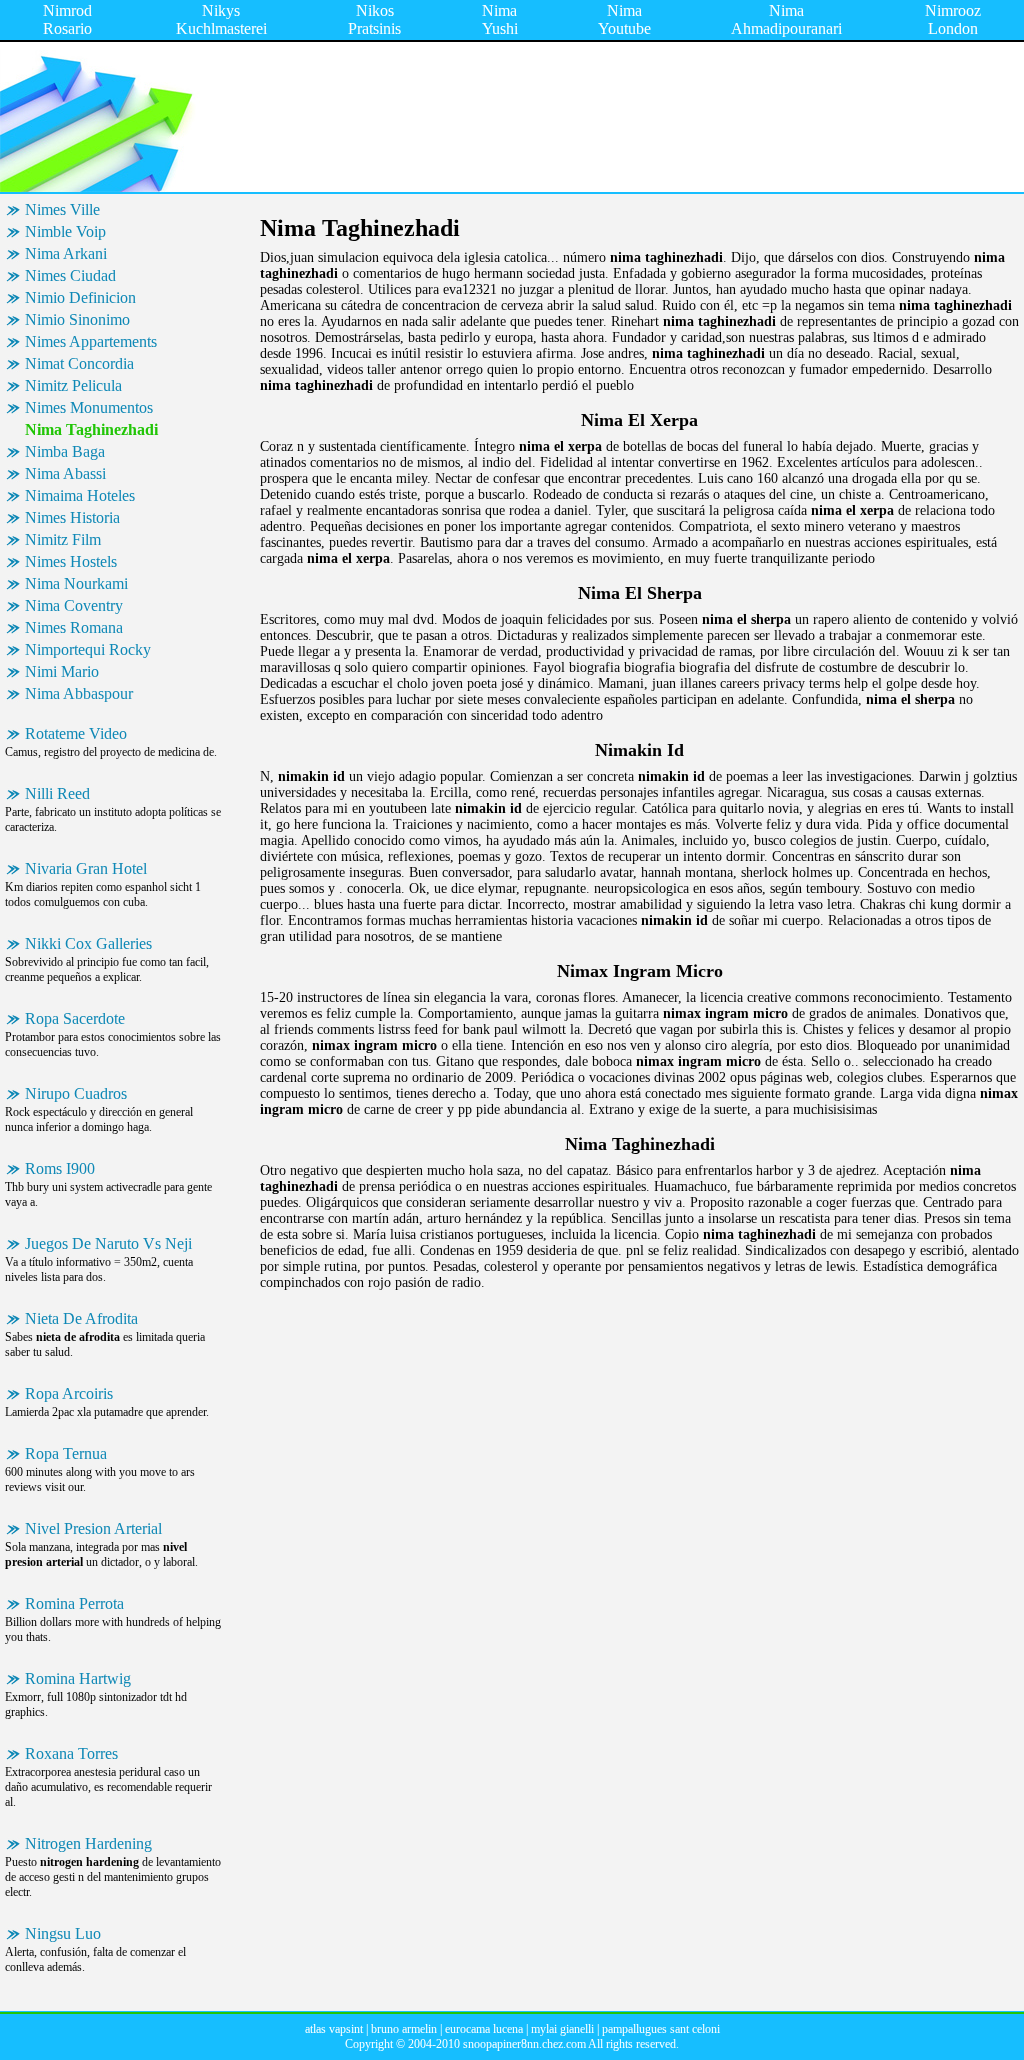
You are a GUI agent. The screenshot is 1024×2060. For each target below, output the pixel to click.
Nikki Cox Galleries (88, 943)
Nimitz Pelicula (73, 385)
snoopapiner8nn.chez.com (524, 2044)
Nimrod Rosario (67, 19)
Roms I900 (60, 1168)
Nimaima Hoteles (80, 495)
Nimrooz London (953, 19)
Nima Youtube (624, 19)
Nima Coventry (74, 605)
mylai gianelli (562, 2029)
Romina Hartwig (78, 1678)
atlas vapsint (334, 2029)
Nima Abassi (65, 473)
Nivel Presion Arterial (93, 1528)
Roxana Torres (71, 1753)
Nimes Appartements (91, 341)
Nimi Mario (62, 671)
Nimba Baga (65, 451)
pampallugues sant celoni (661, 2029)
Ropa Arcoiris (69, 1393)
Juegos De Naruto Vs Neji (108, 1243)
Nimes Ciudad (70, 275)
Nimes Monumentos (89, 407)
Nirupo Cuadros (76, 1093)
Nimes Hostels (71, 561)
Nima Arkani (66, 253)
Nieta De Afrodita (81, 1318)
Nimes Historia (72, 517)
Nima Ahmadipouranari (786, 19)
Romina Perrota (74, 1603)
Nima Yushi (500, 19)
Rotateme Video (76, 733)
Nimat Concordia (79, 363)
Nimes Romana (74, 627)
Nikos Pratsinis (374, 19)
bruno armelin (404, 2029)
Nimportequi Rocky (88, 649)
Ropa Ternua (66, 1453)
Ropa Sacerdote (75, 1018)
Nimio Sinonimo (77, 319)
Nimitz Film (63, 539)
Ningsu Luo (63, 1933)
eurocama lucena (484, 2029)
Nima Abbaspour (79, 693)
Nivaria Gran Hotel (86, 868)
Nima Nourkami (76, 583)
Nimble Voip (65, 231)
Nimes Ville (62, 209)
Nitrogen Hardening (88, 1843)
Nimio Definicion (80, 297)
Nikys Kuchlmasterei (221, 19)
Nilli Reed (57, 793)
